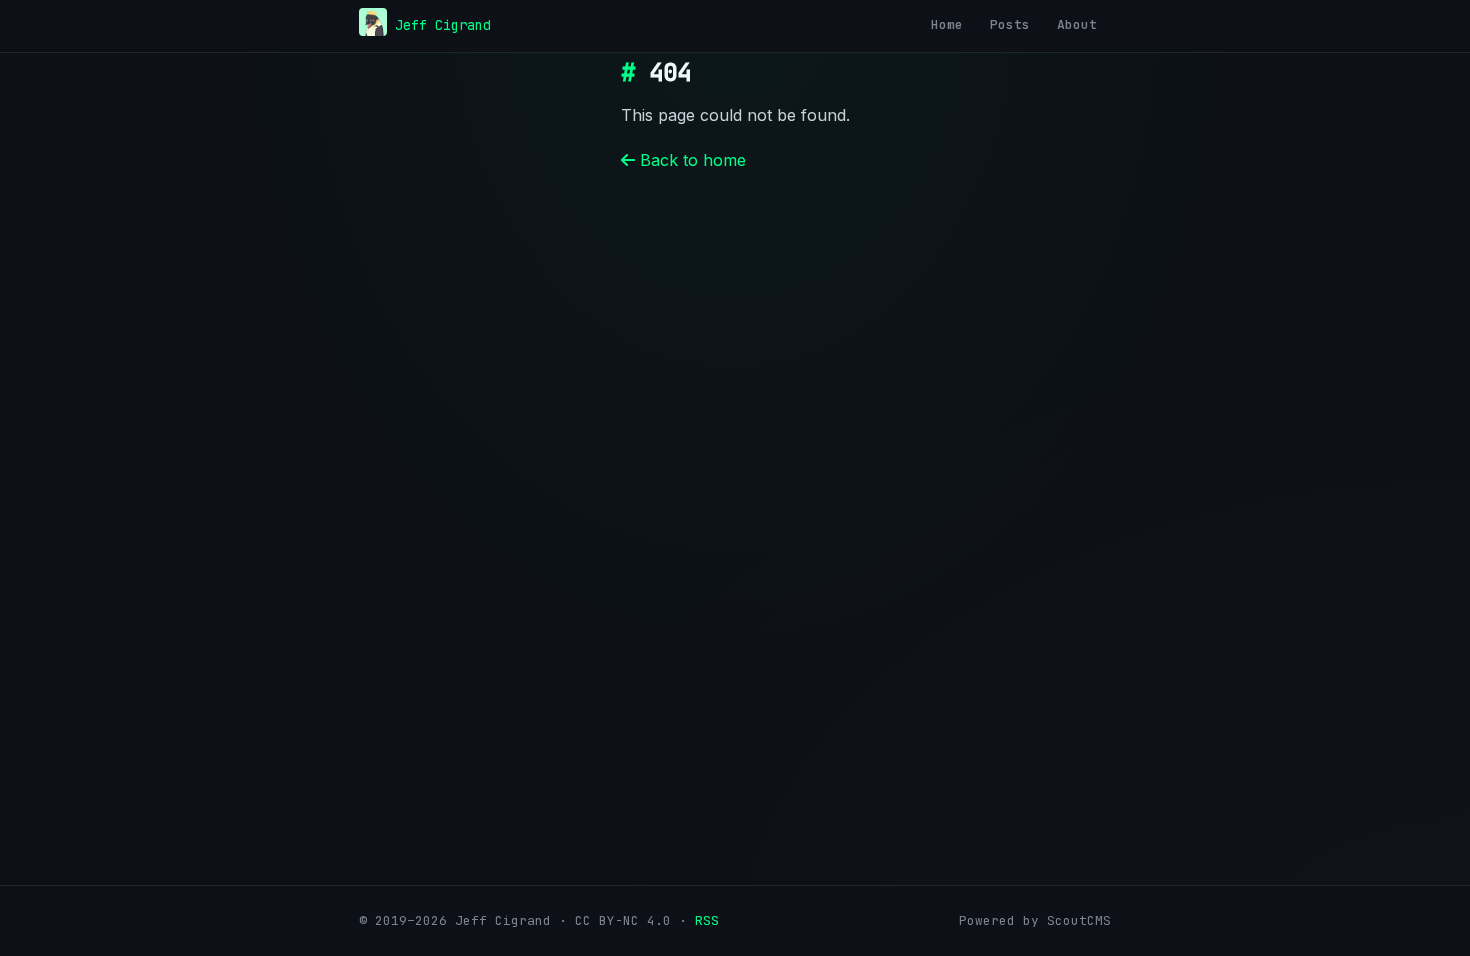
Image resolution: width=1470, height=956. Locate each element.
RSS (707, 920)
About (1077, 24)
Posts (1010, 24)
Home (947, 24)
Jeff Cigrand (443, 25)
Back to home (690, 160)
